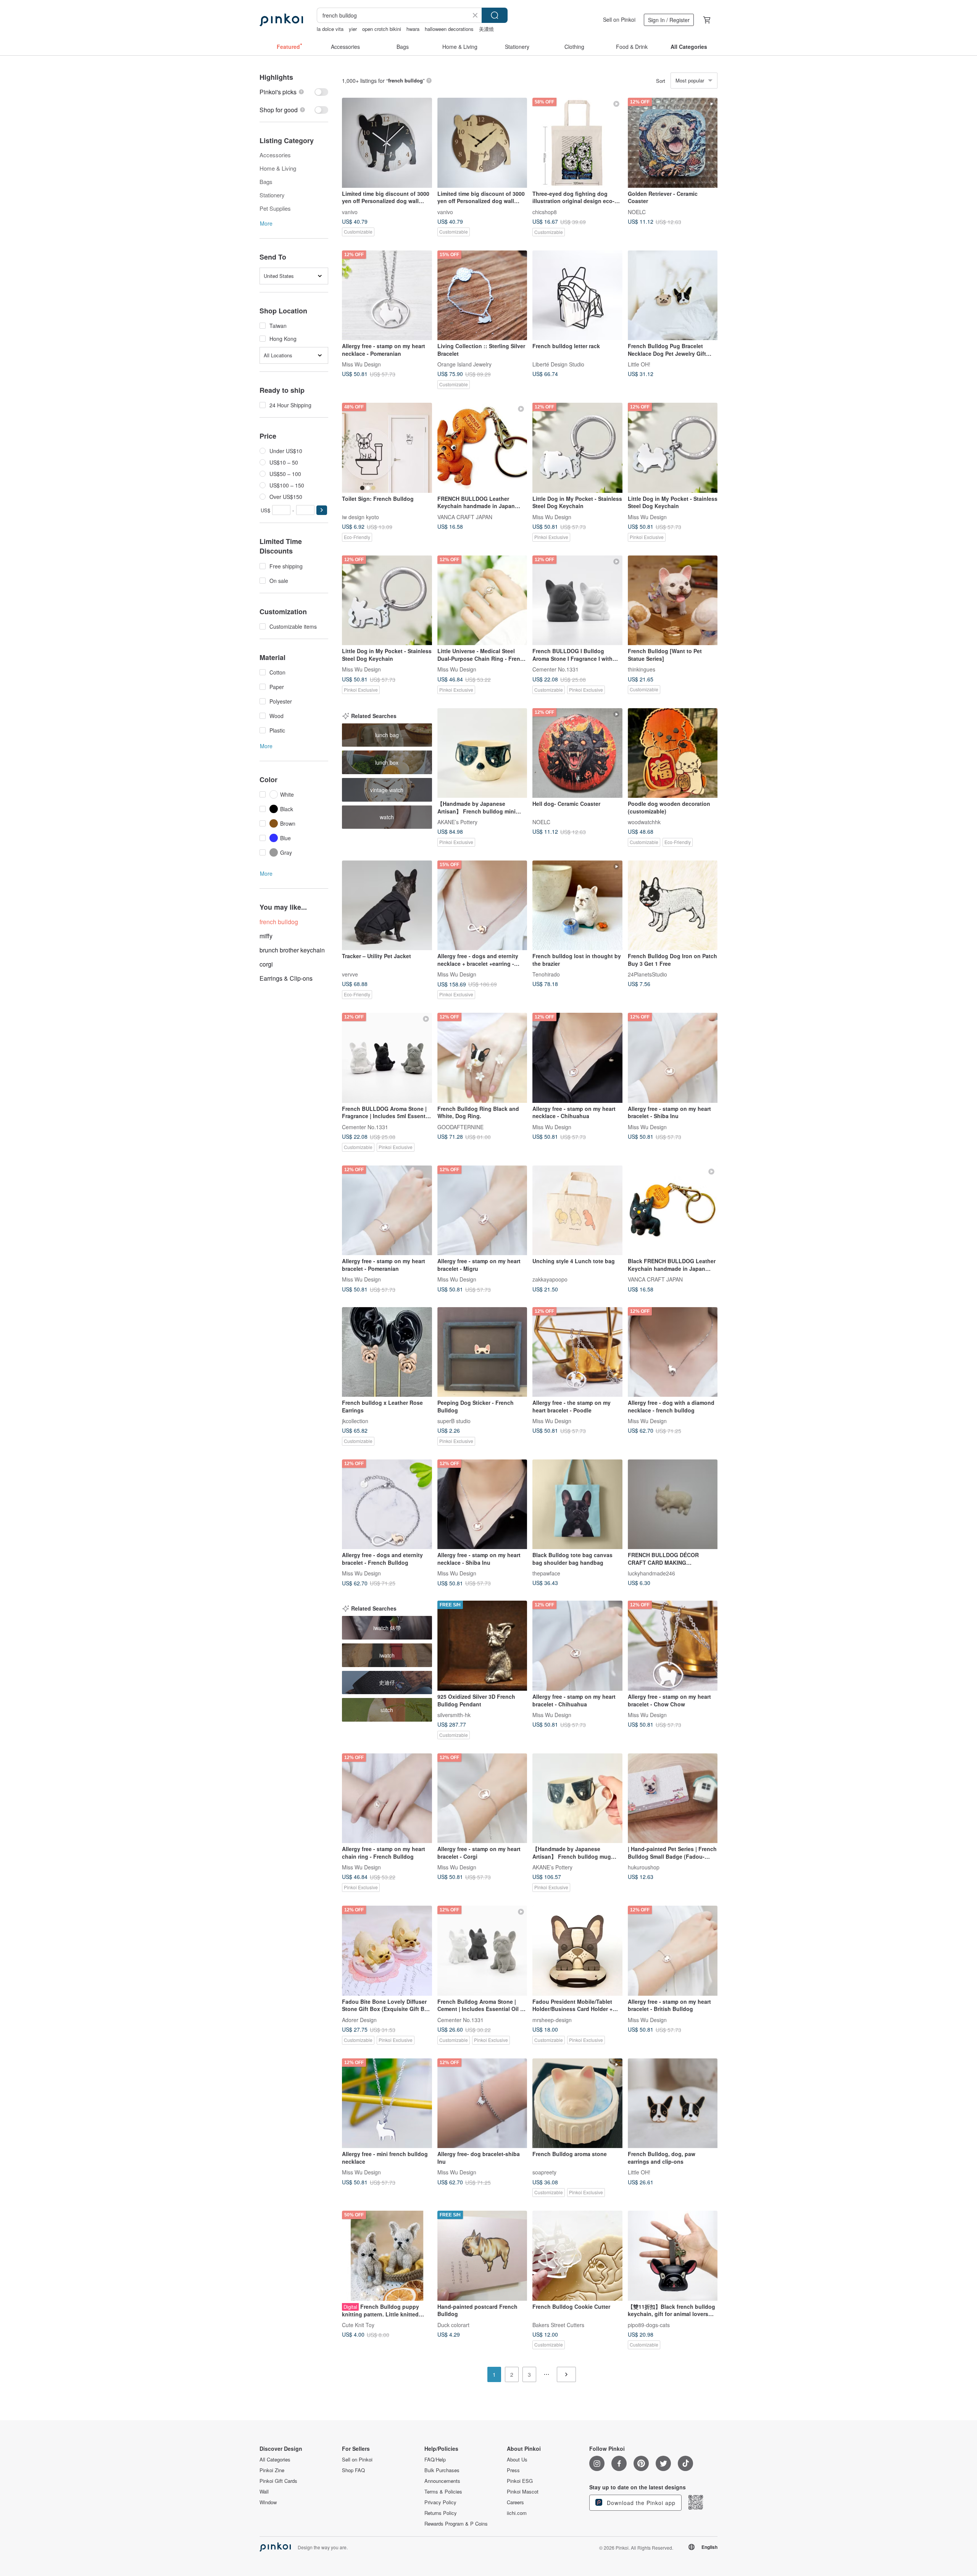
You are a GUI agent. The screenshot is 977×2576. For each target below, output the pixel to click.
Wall (264, 2492)
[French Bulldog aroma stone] (577, 2103)
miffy (266, 936)
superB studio (454, 1421)
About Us (517, 2460)
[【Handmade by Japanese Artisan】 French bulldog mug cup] (577, 1798)
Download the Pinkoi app (640, 2503)
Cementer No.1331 (555, 669)
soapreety (544, 2172)
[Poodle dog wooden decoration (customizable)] (673, 753)
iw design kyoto (360, 516)
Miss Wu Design (361, 364)
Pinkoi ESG (520, 2481)
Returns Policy (441, 2513)
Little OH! (639, 364)
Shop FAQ (353, 2470)
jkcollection (355, 1421)
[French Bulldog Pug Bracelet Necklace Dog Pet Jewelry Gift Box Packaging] (673, 295)
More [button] (266, 223)
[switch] (294, 92)
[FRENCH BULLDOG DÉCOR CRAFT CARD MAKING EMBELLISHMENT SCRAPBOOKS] (673, 1504)
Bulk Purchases (442, 2470)
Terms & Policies (443, 2492)
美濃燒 (486, 29)
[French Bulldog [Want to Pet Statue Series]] (673, 600)
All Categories (275, 2460)
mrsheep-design (552, 2019)
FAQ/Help (435, 2460)
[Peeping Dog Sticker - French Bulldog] (482, 1352)
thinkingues (642, 669)
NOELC (637, 211)
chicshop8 (545, 211)
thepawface (546, 1573)
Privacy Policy (440, 2502)
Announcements (442, 2481)
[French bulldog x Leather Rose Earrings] (387, 1352)
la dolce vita (330, 29)
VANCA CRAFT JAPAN (465, 516)
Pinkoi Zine (272, 2470)
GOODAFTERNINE (460, 1127)
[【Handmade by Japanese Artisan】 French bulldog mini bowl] (482, 753)
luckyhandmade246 (651, 1573)
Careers (515, 2502)
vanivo (350, 211)
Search (495, 15)
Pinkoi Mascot (523, 2492)
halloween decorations (449, 29)
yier (353, 29)
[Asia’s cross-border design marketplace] (281, 20)
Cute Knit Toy (358, 2324)
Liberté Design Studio (558, 364)
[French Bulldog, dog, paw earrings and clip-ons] (673, 2103)
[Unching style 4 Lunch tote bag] (577, 1211)
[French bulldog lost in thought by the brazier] (577, 905)
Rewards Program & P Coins (456, 2524)
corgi (266, 964)
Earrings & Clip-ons (286, 978)
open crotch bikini (382, 29)
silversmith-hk (454, 1714)
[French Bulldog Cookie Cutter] (577, 2256)
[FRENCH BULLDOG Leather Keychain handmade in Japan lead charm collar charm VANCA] (482, 448)
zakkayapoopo (550, 1279)
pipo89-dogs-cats (649, 2324)
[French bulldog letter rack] (577, 295)
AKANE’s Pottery (457, 822)
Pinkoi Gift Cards (278, 2481)
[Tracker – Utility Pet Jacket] (387, 905)
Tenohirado (546, 974)
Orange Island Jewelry (464, 364)
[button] (322, 510)
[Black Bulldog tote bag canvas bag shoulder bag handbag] (577, 1504)
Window (268, 2502)
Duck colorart (453, 2324)
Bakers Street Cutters (558, 2324)
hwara (413, 29)
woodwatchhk (644, 822)
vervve (350, 974)
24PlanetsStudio (647, 974)
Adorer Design (359, 2019)
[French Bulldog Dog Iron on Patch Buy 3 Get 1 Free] (673, 905)
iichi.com (517, 2513)
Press (513, 2470)
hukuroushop (644, 1867)
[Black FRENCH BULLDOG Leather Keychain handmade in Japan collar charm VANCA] (673, 1211)
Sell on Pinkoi (619, 19)
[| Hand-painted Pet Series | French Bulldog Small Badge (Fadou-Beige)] (673, 1798)
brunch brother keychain (292, 950)
